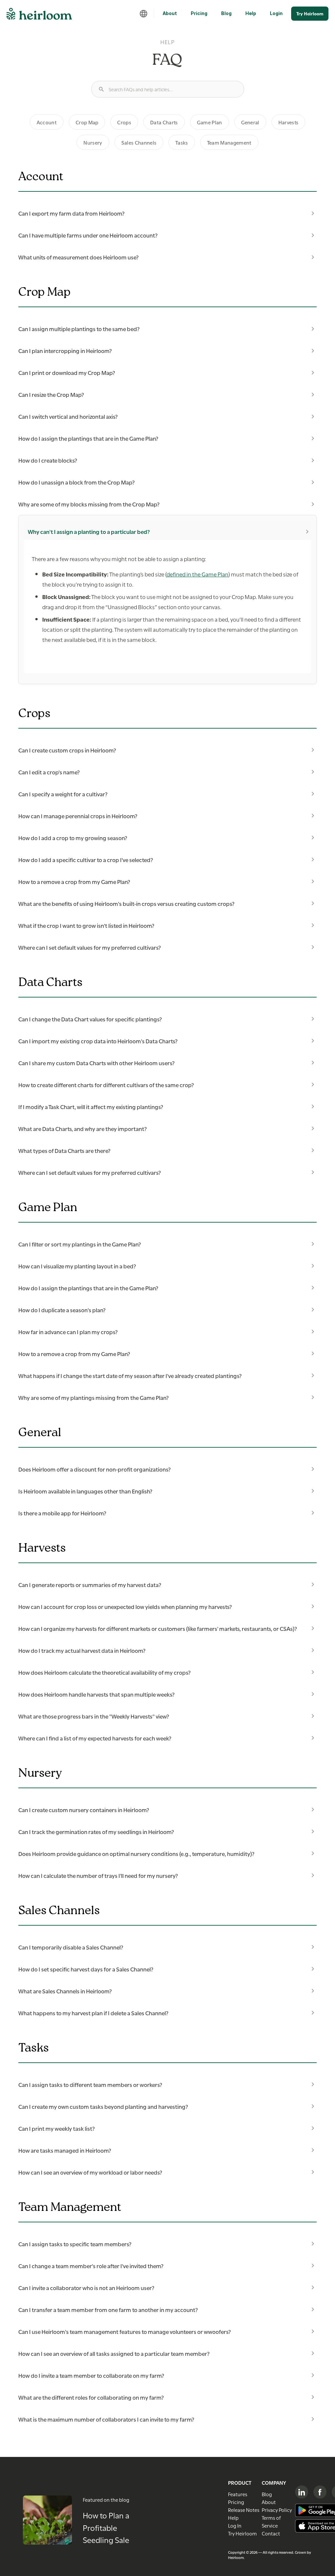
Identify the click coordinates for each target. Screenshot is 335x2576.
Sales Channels (139, 142)
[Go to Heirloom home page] (39, 16)
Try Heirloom (310, 13)
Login (276, 13)
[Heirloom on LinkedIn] (302, 2492)
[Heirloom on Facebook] (320, 2492)
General (250, 122)
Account (47, 122)
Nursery (93, 142)
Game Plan (210, 122)
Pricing (199, 13)
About (170, 13)
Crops (124, 122)
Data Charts (164, 122)
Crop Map (87, 122)
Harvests (289, 122)
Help (251, 13)
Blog (226, 13)
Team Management (229, 142)
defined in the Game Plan (197, 574)
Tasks (182, 142)
